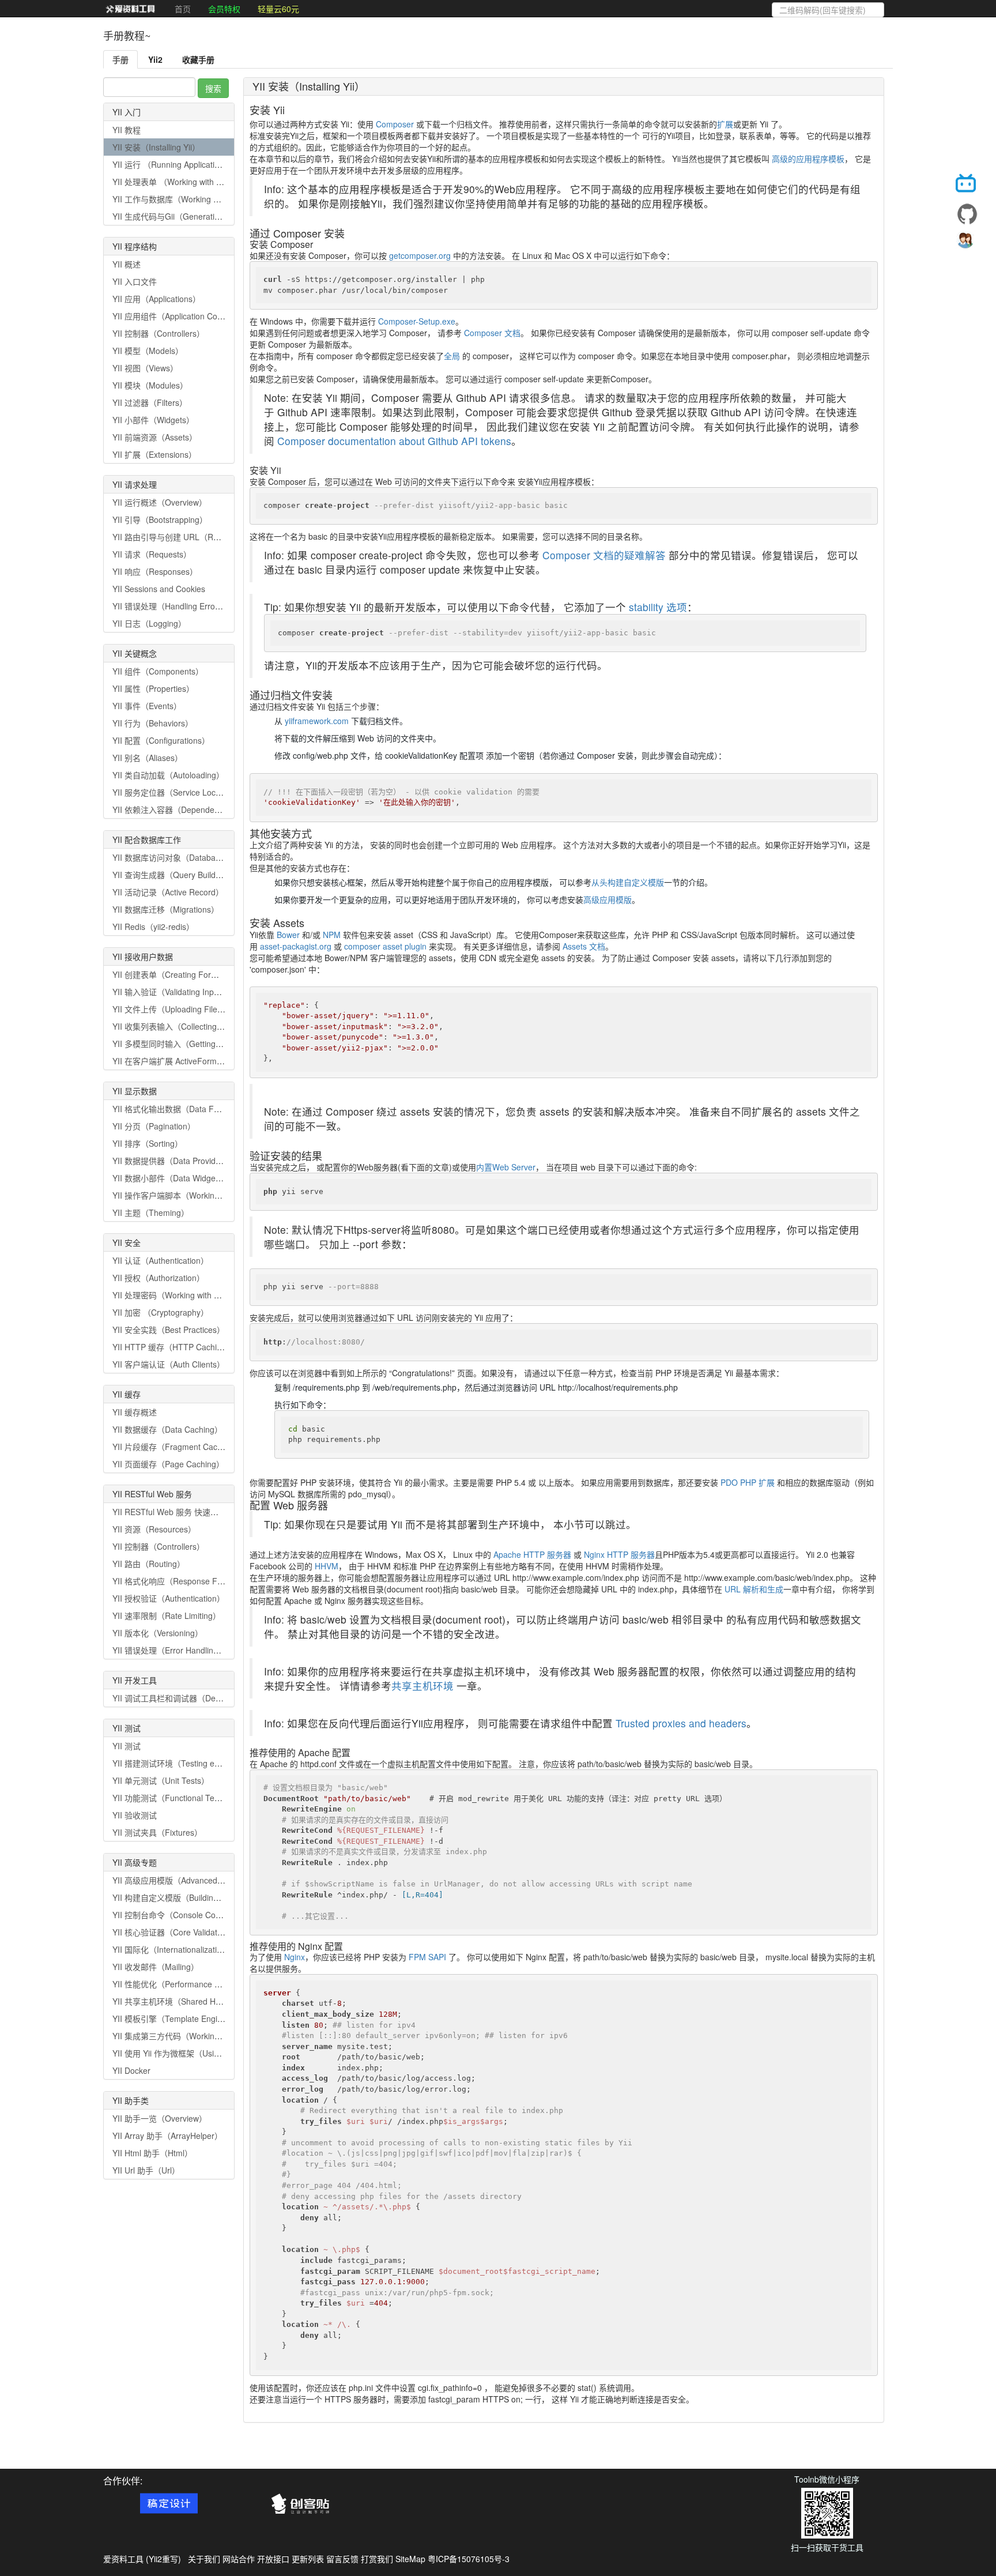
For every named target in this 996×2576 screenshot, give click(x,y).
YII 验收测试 (135, 1815)
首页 (183, 9)
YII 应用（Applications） (156, 299)
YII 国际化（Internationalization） (173, 1949)
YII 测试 (127, 1746)
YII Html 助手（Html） (152, 2153)
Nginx (295, 1957)
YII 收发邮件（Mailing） (156, 1967)
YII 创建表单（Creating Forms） (171, 974)
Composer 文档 (492, 333)
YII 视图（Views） (145, 368)
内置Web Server (506, 1167)
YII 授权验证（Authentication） (169, 1598)
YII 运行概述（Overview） (160, 502)
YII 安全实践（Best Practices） (169, 1330)
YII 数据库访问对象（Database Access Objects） (201, 857)
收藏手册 (198, 59)
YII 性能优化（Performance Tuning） (180, 1984)
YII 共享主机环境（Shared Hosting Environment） (203, 2001)
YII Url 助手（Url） (146, 2170)
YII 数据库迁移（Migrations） (166, 909)
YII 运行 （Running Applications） (174, 164)
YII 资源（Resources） (154, 1529)
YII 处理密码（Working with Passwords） (187, 1295)
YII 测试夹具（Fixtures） (157, 1832)
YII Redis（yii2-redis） (153, 927)
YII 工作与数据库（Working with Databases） (195, 199)
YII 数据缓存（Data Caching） (167, 1429)
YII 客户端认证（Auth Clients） (169, 1364)
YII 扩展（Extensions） (154, 454)
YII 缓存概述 (135, 1412)
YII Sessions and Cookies (159, 589)
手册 (120, 59)
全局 (452, 356)
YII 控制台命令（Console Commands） (184, 1915)
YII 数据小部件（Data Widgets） (171, 1178)
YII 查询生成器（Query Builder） (172, 875)
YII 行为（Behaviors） (153, 723)
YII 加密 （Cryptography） (161, 1312)
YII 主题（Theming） (151, 1212)
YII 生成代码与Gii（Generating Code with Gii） (197, 216)
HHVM (327, 1566)
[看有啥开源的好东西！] (967, 214)
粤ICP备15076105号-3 (469, 2559)
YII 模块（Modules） (150, 385)
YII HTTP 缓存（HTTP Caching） (173, 1347)
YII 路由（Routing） (149, 1564)
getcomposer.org (420, 255)
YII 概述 (127, 264)
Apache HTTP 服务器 (532, 1554)
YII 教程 (127, 130)
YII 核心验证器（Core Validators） (175, 1932)
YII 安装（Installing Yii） (156, 147)
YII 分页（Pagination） (154, 1126)
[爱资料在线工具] (130, 9)
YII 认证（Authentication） (161, 1260)
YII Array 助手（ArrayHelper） (167, 2136)
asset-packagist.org (296, 946)
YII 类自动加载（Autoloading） (168, 775)
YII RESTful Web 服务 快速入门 (169, 1512)
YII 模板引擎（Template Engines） (176, 2018)
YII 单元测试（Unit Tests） (161, 1780)
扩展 (725, 124)
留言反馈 (342, 2559)
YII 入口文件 (135, 281)
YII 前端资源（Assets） (155, 437)
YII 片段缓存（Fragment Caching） (177, 1447)
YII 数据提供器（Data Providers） (174, 1161)
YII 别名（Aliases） (148, 758)
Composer (395, 124)
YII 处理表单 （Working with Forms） (180, 182)
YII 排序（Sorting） (148, 1143)
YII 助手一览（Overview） (160, 2118)
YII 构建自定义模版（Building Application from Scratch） (215, 1897)
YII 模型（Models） (148, 351)
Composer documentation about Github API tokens (394, 441)
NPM (332, 935)
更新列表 (308, 2559)
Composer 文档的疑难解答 (604, 555)
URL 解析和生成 (754, 1589)
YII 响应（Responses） (155, 571)
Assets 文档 (584, 946)
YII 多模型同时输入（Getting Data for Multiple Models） (214, 1044)
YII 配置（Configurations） (161, 740)
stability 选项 (658, 607)
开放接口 (273, 2559)
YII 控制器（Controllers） (159, 333)
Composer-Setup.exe (417, 321)
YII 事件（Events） (147, 706)
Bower (288, 935)
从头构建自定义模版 (628, 882)
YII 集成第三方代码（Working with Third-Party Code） (211, 2036)
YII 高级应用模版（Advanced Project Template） (201, 1880)
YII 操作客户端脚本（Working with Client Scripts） (203, 1195)
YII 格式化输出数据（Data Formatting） (184, 1109)
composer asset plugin (385, 946)
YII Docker (131, 2070)
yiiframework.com (317, 721)
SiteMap (410, 2559)
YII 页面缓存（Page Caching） (168, 1464)
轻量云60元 (278, 9)
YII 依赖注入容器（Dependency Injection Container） (209, 809)
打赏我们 (377, 2559)
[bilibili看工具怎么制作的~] (967, 185)
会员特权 (224, 9)
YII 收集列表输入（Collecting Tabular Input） (194, 1026)
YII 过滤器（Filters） (150, 402)
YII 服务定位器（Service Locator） (175, 792)
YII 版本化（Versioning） (158, 1633)
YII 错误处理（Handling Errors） (171, 606)
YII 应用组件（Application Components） (187, 316)
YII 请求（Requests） (152, 554)
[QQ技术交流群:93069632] (967, 243)
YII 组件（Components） (158, 671)
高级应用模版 (608, 899)
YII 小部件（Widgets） (153, 420)
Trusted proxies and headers (681, 1723)
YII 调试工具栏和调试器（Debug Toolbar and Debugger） (217, 1698)
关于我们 (204, 2559)
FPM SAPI (427, 1957)
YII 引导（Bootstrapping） (160, 519)
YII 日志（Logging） (149, 623)
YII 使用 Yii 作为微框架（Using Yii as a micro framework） (218, 2053)
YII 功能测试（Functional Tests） (173, 1798)
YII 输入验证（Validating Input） (171, 992)
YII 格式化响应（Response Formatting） (186, 1581)
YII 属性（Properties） (153, 688)
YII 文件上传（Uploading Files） (171, 1009)
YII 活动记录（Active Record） (168, 892)
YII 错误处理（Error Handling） (169, 1650)
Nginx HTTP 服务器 (619, 1554)
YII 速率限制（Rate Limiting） (167, 1615)
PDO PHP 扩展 (748, 1482)
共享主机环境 (422, 1686)
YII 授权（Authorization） (159, 1278)
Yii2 (155, 59)
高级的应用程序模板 (808, 159)
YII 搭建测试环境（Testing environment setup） (199, 1763)
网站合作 (239, 2559)
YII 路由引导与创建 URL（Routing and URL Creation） (212, 537)
